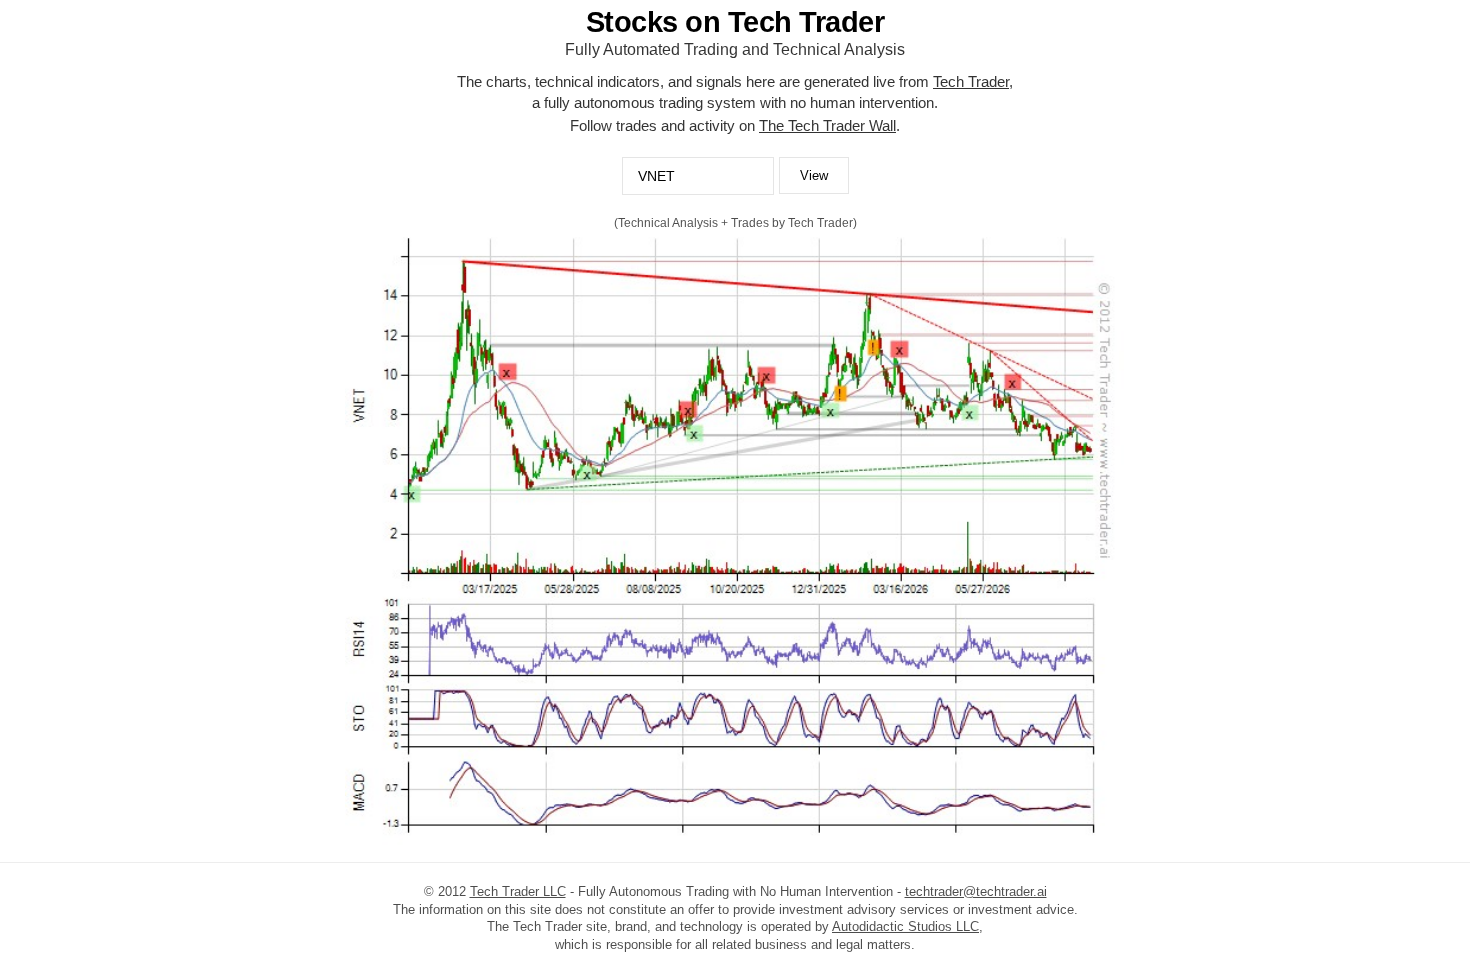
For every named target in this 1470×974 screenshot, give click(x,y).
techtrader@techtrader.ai (976, 891)
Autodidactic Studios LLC (905, 926)
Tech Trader (971, 81)
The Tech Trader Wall (827, 125)
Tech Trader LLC (518, 891)
